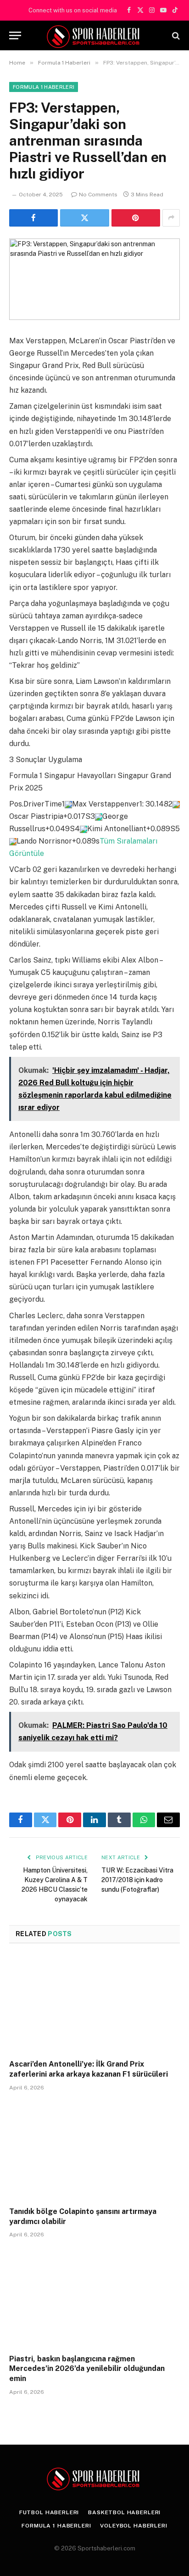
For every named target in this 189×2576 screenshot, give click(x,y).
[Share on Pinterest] (136, 218)
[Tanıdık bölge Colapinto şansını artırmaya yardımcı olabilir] (94, 2151)
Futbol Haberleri (49, 2512)
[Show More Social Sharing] (171, 218)
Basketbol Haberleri (124, 2512)
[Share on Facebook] (33, 218)
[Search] (175, 35)
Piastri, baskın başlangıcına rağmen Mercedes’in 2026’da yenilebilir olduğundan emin (87, 2369)
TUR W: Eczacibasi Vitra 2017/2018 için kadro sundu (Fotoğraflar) (137, 1880)
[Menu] (15, 35)
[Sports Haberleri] (95, 35)
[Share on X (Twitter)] (84, 218)
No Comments (98, 195)
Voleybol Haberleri (133, 2526)
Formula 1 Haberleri (44, 87)
